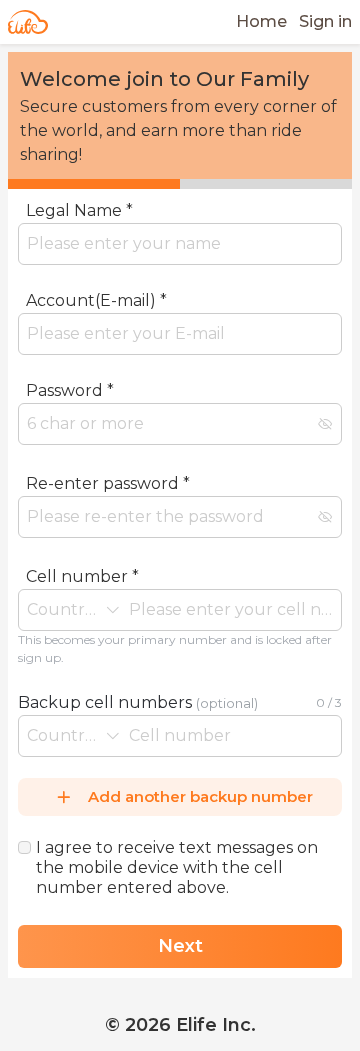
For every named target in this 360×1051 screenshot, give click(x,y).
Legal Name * (79, 210)
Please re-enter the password (123, 550)
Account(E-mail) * (96, 300)
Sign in (325, 21)
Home (261, 21)
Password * (70, 390)
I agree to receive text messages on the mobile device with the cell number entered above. (177, 867)
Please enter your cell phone (120, 679)
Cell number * (82, 576)
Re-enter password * (108, 483)
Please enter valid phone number (136, 767)
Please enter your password (117, 457)
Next (180, 946)
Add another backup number (200, 796)
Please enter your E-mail (106, 365)
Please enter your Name (106, 275)
